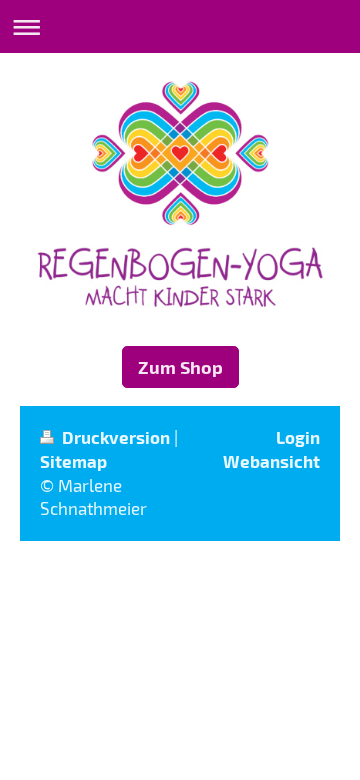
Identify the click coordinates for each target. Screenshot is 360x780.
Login (298, 437)
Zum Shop (180, 366)
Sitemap (73, 461)
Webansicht (271, 461)
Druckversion (116, 437)
